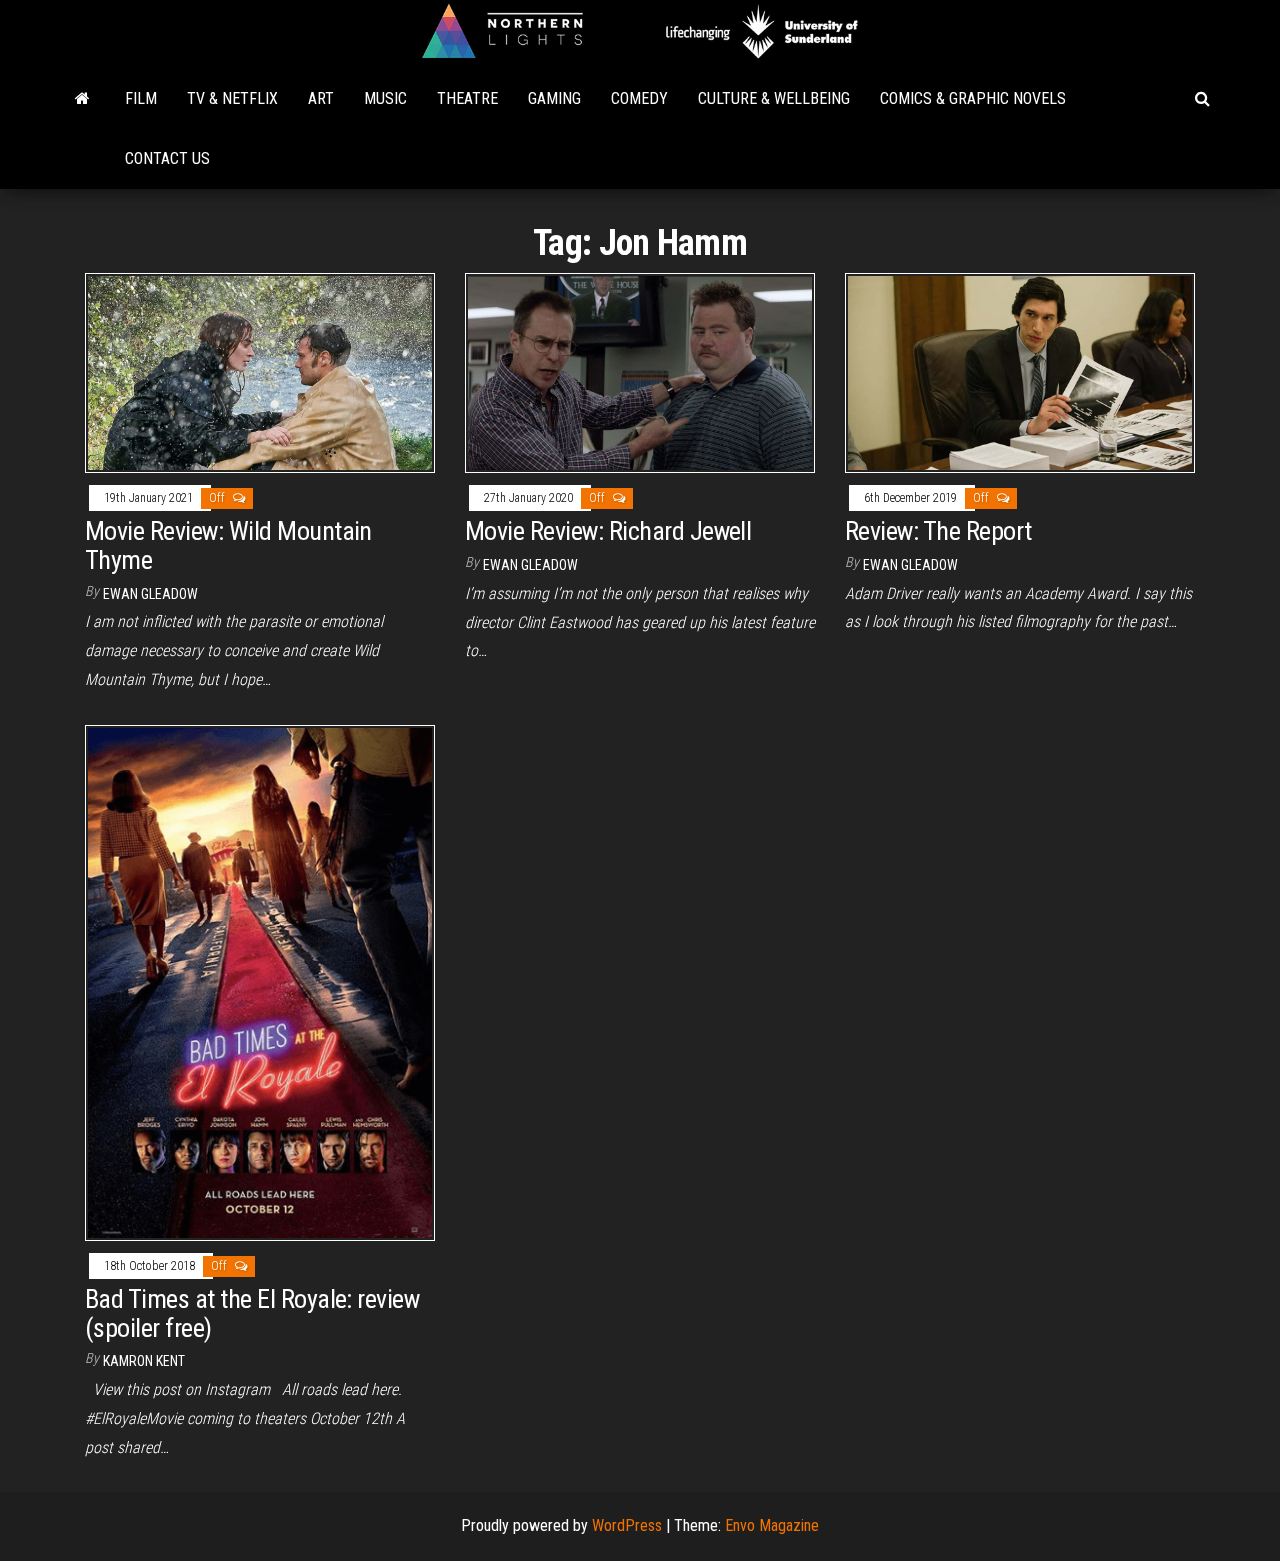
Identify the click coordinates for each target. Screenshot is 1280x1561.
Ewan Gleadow (150, 594)
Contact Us (167, 158)
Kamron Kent (144, 1361)
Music (385, 98)
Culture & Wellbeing (774, 98)
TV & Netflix (232, 98)
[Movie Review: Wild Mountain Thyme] (260, 371)
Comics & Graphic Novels (973, 98)
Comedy (639, 98)
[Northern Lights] (82, 99)
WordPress (627, 1525)
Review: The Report (938, 531)
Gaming (554, 98)
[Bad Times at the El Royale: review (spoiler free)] (260, 981)
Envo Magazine (772, 1525)
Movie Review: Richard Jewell (608, 531)
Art (321, 98)
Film (141, 98)
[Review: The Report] (1020, 371)
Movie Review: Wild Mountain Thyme (228, 545)
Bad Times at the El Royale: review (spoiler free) (252, 1313)
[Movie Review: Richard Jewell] (640, 371)
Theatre (467, 98)
